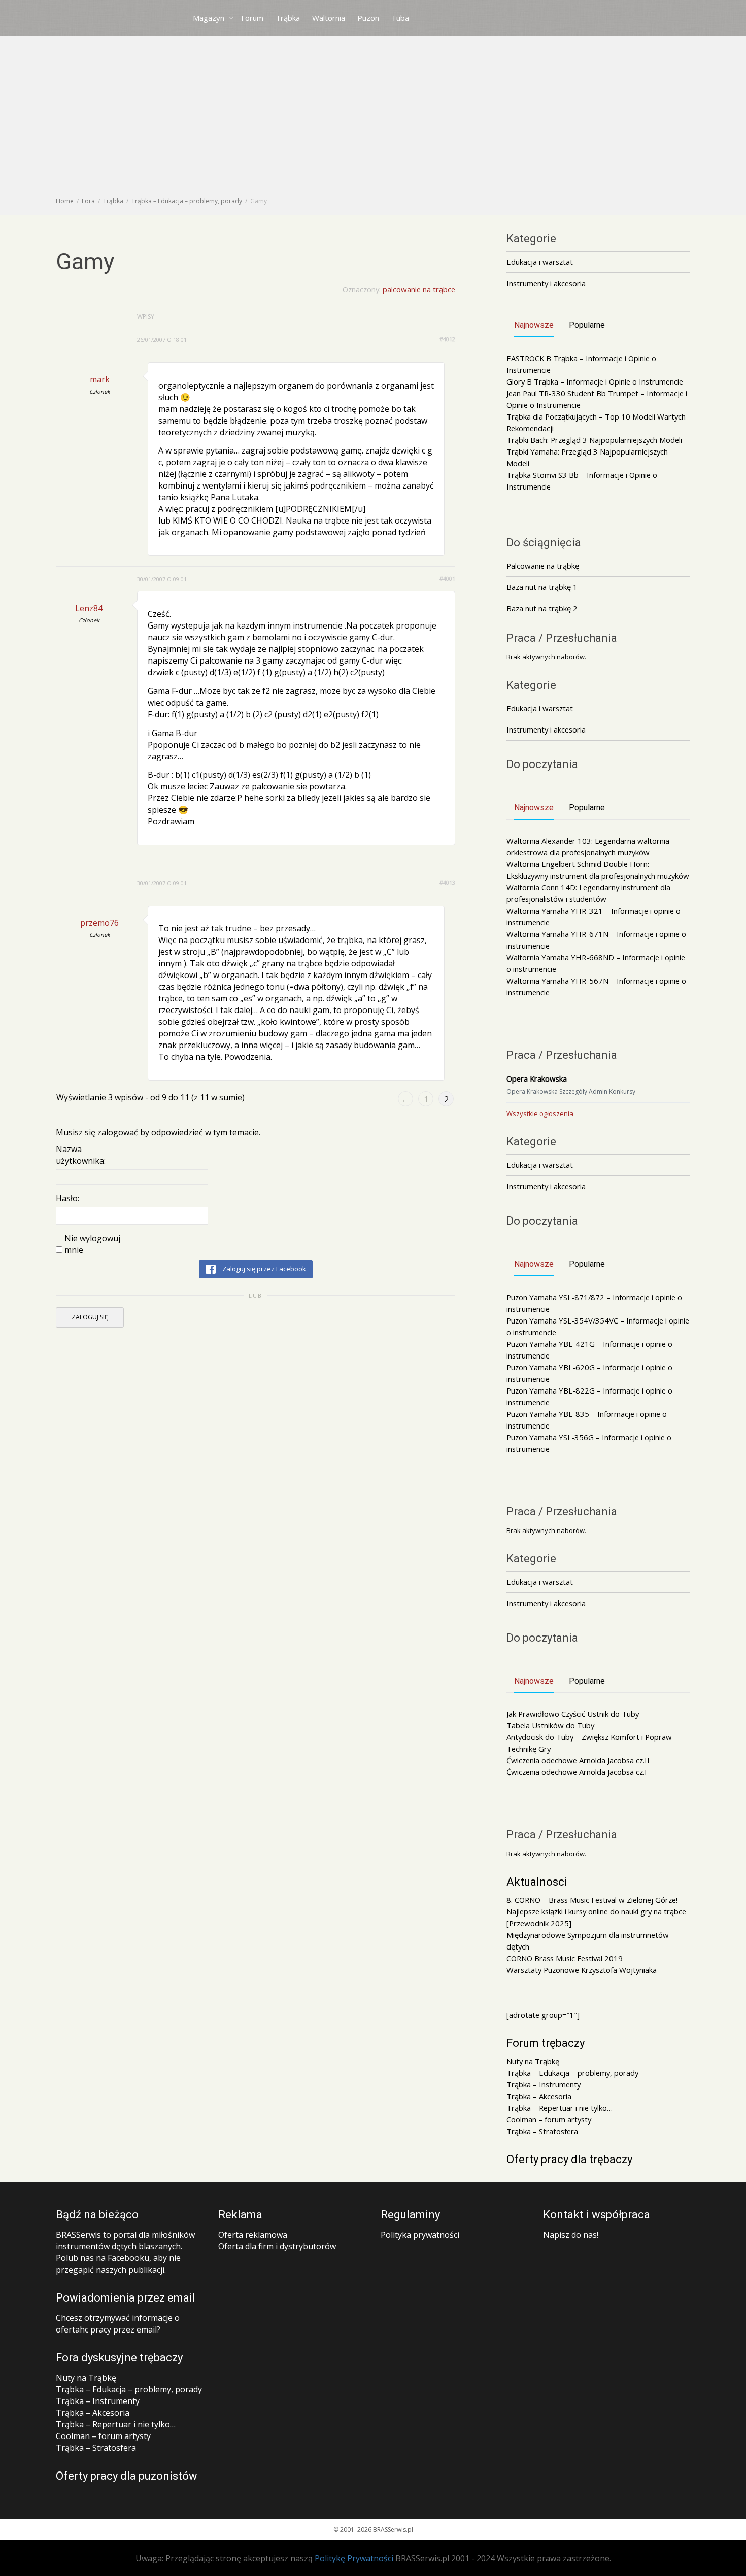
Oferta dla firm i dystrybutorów (277, 2246)
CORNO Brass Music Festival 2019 (565, 1958)
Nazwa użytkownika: (81, 1155)
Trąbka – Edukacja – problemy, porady (572, 2073)
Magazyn (210, 18)
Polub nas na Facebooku (103, 2258)
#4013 (447, 882)
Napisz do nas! (571, 2235)
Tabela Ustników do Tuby (550, 1725)
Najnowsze (534, 325)
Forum (252, 18)
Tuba (400, 18)
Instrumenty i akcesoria (546, 283)
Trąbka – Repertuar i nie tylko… (560, 2108)
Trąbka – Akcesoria (539, 2096)
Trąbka (288, 18)
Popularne (587, 325)
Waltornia (329, 18)
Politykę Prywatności (354, 2558)
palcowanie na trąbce (419, 289)
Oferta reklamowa (253, 2235)
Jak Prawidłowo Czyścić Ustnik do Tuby (573, 1714)
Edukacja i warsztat (540, 262)
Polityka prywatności (420, 2235)
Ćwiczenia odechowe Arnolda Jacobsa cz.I (577, 1772)
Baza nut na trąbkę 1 (542, 587)
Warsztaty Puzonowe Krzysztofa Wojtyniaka (582, 1970)
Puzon (368, 18)
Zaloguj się (90, 1317)
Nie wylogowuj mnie (92, 1244)
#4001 (447, 579)
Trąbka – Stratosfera (542, 2131)
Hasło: (67, 1198)
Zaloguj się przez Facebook (263, 1269)
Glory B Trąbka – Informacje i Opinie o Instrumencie (595, 381)
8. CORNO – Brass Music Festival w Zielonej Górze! (592, 1900)
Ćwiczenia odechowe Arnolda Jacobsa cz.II (578, 1760)
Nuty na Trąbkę (533, 2061)
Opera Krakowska (537, 1078)
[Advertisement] (373, 119)
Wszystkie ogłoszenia (540, 1113)
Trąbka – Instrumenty (544, 2084)
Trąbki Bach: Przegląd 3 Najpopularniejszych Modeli (594, 440)
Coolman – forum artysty (549, 2119)
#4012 (447, 339)
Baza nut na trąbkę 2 (542, 608)
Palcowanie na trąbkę (543, 566)
